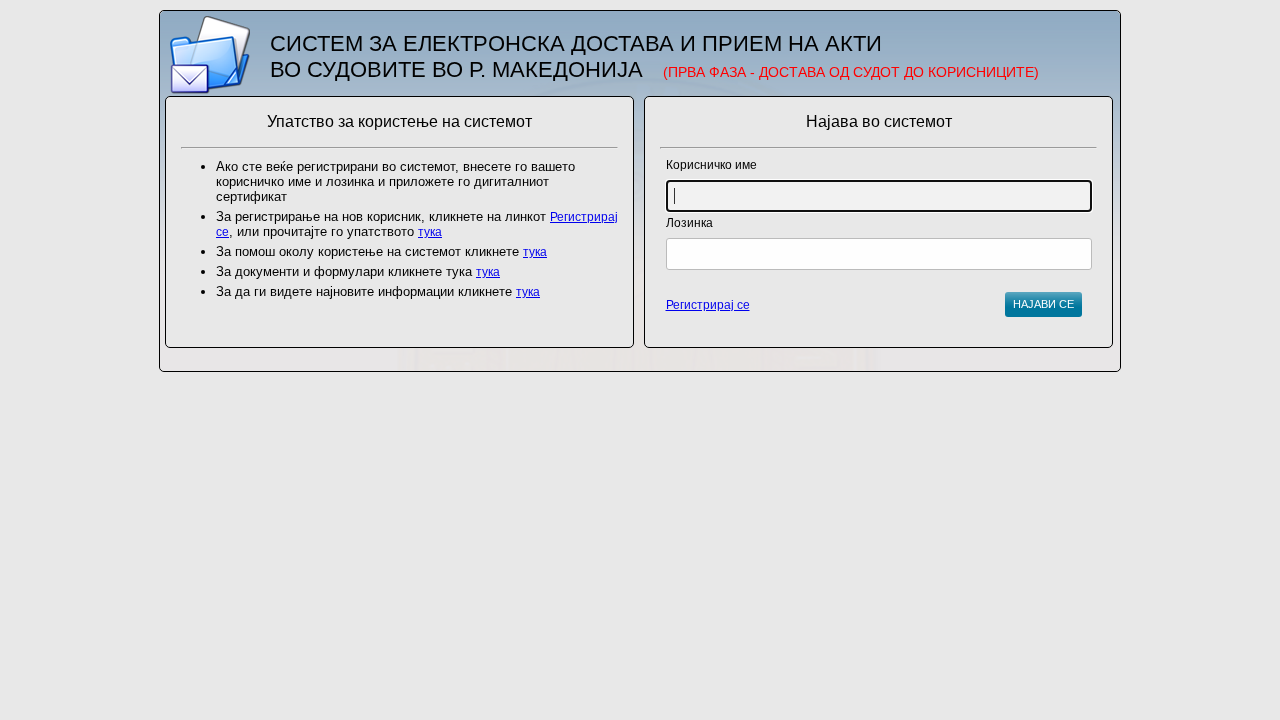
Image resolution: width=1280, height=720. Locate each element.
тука (430, 232)
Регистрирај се (708, 305)
